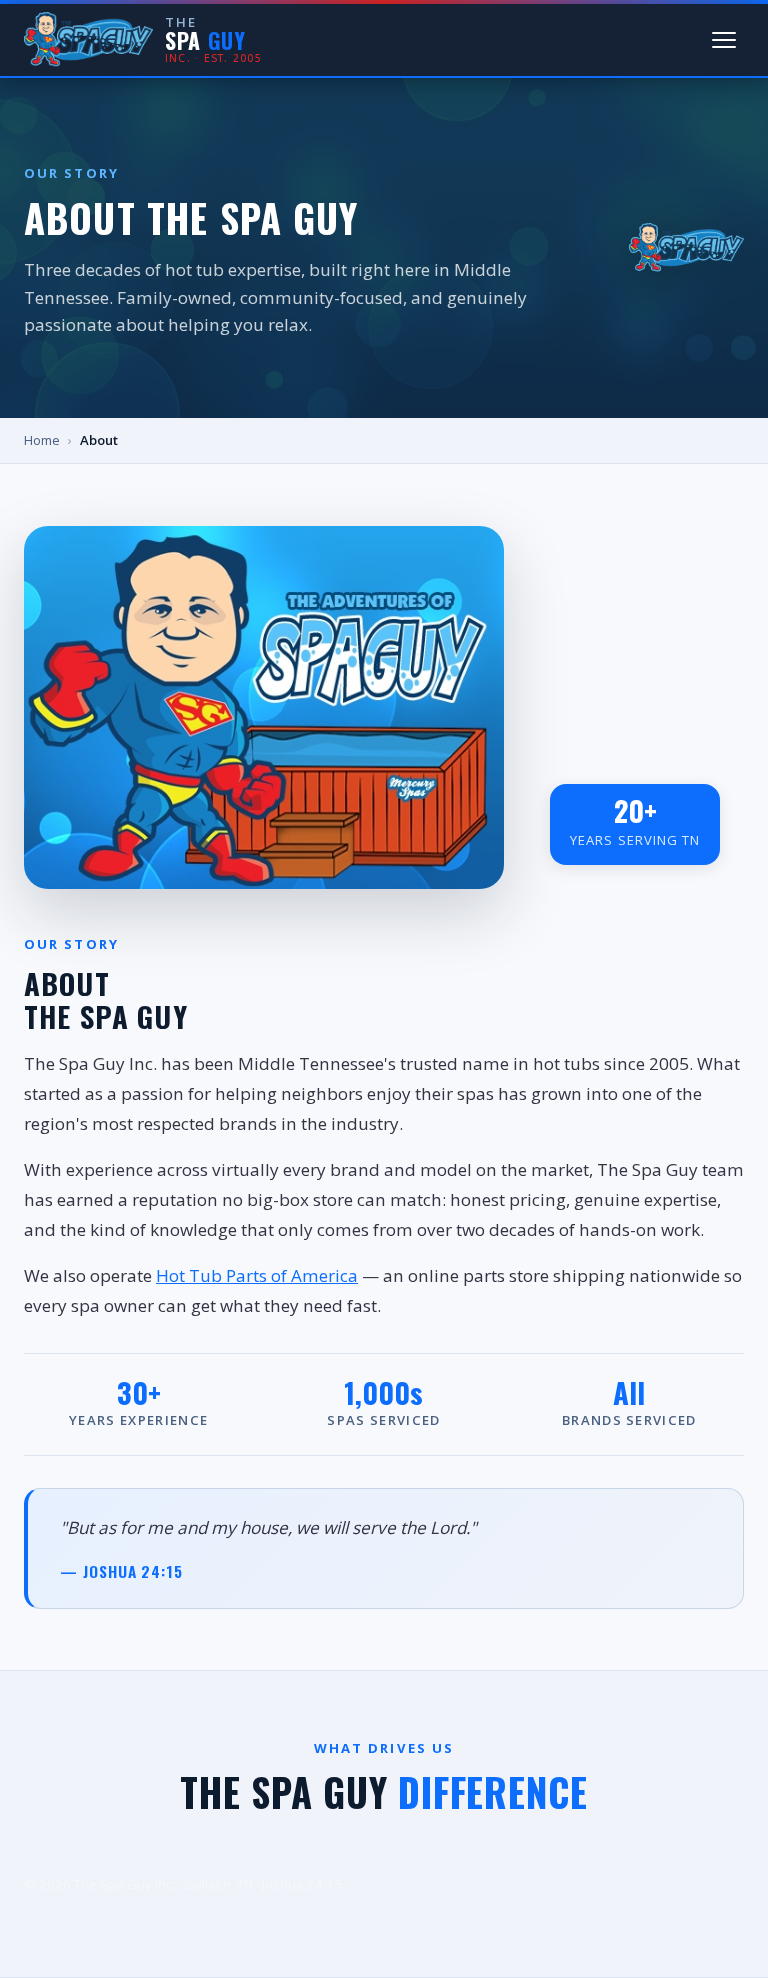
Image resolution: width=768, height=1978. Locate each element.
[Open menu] (724, 40)
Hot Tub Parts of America (257, 1275)
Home (42, 440)
